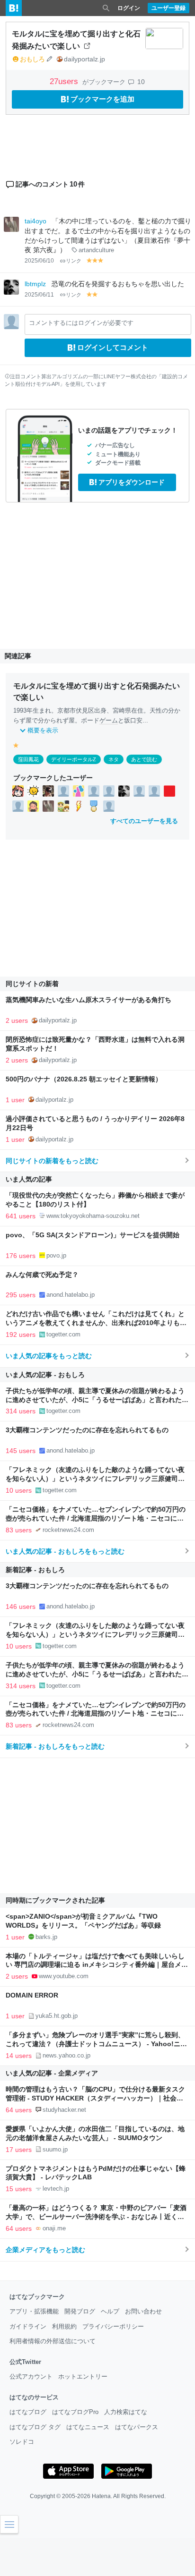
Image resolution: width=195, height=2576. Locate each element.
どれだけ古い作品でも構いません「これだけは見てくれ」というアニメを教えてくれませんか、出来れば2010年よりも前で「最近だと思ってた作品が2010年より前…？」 (96, 1323)
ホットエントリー (83, 2376)
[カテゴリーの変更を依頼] (49, 59)
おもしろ (32, 59)
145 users (21, 1451)
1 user (15, 1100)
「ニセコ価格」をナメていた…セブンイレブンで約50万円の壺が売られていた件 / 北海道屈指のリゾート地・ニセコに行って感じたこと (96, 1518)
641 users (21, 1216)
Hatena (101, 2496)
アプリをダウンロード (132, 482)
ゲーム (109, 720)
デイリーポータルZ (74, 759)
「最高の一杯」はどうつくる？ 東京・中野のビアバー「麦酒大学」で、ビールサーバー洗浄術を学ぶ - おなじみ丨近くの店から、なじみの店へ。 (96, 2217)
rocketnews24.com (68, 1530)
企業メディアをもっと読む (45, 2250)
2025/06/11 (39, 295)
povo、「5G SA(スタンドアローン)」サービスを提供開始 (93, 1235)
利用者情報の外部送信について (53, 2341)
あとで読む (144, 759)
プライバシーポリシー (113, 2326)
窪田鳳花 (28, 759)
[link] (18, 791)
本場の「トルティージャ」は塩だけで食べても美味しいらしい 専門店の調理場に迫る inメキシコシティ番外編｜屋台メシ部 (97, 1965)
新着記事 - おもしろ (35, 1570)
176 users (21, 1256)
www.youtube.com (64, 1976)
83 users (19, 1530)
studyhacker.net (64, 2110)
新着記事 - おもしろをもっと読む (55, 1746)
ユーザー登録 (168, 8)
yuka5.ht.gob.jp (57, 2016)
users (65, 81)
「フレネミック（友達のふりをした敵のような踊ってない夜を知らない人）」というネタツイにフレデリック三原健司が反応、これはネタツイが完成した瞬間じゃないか (95, 1479)
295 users (21, 1295)
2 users (17, 1020)
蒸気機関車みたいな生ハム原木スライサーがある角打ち (89, 1000)
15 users (19, 2189)
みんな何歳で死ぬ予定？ (42, 1275)
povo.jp (56, 1255)
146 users (21, 1607)
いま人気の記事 (29, 1179)
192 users (21, 1335)
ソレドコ (22, 2442)
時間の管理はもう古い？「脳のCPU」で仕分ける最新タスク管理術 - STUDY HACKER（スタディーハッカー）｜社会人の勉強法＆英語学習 (95, 2098)
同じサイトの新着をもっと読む (52, 1161)
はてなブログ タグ (35, 2427)
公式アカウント (31, 2376)
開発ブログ (80, 2311)
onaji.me (54, 2228)
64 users (19, 2110)
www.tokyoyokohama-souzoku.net (93, 1216)
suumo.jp (55, 2149)
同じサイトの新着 (32, 984)
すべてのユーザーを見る (144, 821)
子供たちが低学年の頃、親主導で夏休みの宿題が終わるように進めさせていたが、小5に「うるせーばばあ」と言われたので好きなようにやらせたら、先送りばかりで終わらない (97, 1400)
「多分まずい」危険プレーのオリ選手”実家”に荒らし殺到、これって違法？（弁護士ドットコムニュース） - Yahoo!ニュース (96, 2044)
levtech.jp (56, 2189)
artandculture (96, 250)
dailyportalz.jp (84, 59)
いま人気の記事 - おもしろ (45, 1375)
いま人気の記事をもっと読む (49, 1356)
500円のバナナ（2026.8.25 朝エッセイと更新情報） (84, 1079)
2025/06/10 (39, 261)
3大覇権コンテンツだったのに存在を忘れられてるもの (87, 1430)
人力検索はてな (126, 2412)
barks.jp (46, 1937)
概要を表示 (43, 730)
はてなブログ (28, 2412)
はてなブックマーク (37, 2297)
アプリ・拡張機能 (34, 2311)
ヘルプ (110, 2311)
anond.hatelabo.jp (71, 1295)
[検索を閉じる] (106, 8)
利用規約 (64, 2326)
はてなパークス (137, 2427)
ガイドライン (28, 2326)
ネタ (114, 759)
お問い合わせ (143, 2311)
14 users (19, 2056)
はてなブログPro (75, 2412)
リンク (74, 261)
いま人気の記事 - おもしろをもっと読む (65, 1551)
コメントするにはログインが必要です (81, 323)
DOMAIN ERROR (32, 1995)
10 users (19, 1490)
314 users (21, 1411)
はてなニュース (88, 2427)
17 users (19, 2150)
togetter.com (63, 1334)
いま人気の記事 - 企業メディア (52, 2073)
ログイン (129, 8)
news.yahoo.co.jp (66, 2055)
